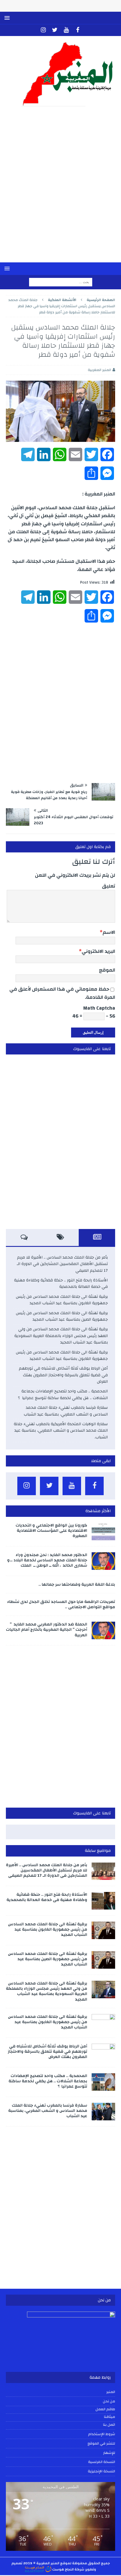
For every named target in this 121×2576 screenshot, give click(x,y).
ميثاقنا (110, 2417)
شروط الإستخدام (102, 2434)
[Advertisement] (60, 188)
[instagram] (43, 30)
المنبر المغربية (99, 370)
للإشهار (109, 2453)
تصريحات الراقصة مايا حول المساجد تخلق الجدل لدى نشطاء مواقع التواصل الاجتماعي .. (61, 1604)
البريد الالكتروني (98, 951)
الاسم (109, 932)
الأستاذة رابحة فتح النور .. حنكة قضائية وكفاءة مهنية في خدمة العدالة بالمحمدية (61, 1283)
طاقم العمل (105, 2409)
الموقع (107, 970)
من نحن (109, 2401)
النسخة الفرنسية (102, 2462)
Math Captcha (99, 1008)
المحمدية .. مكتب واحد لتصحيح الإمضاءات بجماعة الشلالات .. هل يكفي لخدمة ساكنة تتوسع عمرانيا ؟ (63, 1394)
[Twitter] (55, 30)
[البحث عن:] (61, 282)
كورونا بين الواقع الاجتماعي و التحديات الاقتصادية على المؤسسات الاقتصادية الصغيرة (51, 1531)
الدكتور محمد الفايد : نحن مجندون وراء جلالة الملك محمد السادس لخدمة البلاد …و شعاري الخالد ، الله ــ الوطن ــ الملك (47, 1560)
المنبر (111, 2392)
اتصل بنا (109, 2425)
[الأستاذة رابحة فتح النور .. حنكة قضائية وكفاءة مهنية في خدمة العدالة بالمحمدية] (103, 1901)
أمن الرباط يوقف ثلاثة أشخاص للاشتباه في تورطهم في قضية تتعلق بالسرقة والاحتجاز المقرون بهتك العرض (63, 1375)
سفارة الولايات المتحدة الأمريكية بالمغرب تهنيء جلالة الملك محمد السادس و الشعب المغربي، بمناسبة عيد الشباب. (61, 1431)
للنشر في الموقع (101, 2443)
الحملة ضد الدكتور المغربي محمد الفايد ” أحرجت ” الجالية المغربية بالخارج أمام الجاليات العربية (47, 1630)
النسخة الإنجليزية (101, 2471)
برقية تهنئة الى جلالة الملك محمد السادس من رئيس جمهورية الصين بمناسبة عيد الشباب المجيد (62, 1316)
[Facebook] (78, 30)
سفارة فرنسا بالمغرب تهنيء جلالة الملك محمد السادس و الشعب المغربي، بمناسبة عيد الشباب (66, 1411)
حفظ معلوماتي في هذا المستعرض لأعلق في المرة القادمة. (62, 993)
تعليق (109, 886)
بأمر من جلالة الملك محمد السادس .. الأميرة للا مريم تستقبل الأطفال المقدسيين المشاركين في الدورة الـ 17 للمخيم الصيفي (62, 1264)
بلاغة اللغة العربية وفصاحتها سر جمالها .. (77, 1584)
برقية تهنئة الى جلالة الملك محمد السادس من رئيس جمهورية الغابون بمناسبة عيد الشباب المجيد (62, 1300)
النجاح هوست (63, 2569)
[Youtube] (66, 30)
